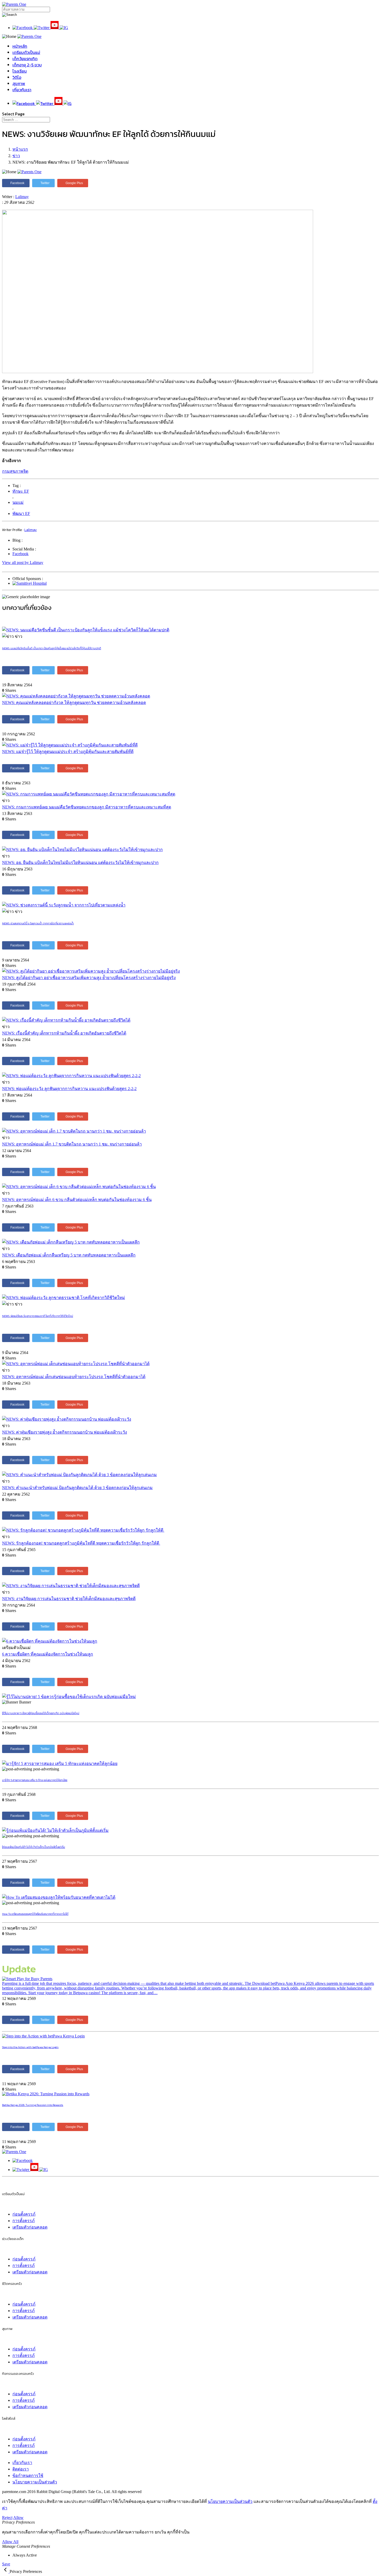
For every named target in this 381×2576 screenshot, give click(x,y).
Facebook (20, 554)
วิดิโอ (17, 77)
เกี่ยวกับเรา (22, 90)
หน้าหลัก (20, 46)
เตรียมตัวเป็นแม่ (26, 52)
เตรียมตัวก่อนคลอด (30, 2227)
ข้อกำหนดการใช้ (28, 2476)
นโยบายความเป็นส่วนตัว (35, 2482)
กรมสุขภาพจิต (15, 471)
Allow (18, 2518)
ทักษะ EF (21, 491)
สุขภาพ (19, 83)
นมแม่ (18, 502)
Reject (7, 2518)
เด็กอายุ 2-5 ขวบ (27, 65)
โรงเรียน (20, 71)
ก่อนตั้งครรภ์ (24, 2214)
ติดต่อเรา (21, 2469)
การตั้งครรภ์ (24, 2221)
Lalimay (22, 197)
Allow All (10, 2542)
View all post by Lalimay (23, 563)
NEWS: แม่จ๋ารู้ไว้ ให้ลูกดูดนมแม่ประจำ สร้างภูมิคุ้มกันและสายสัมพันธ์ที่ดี (68, 752)
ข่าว (16, 156)
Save (6, 2564)
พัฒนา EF (21, 514)
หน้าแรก (20, 149)
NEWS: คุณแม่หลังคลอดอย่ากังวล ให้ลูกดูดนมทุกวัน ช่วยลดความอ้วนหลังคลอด (74, 703)
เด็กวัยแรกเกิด (25, 59)
